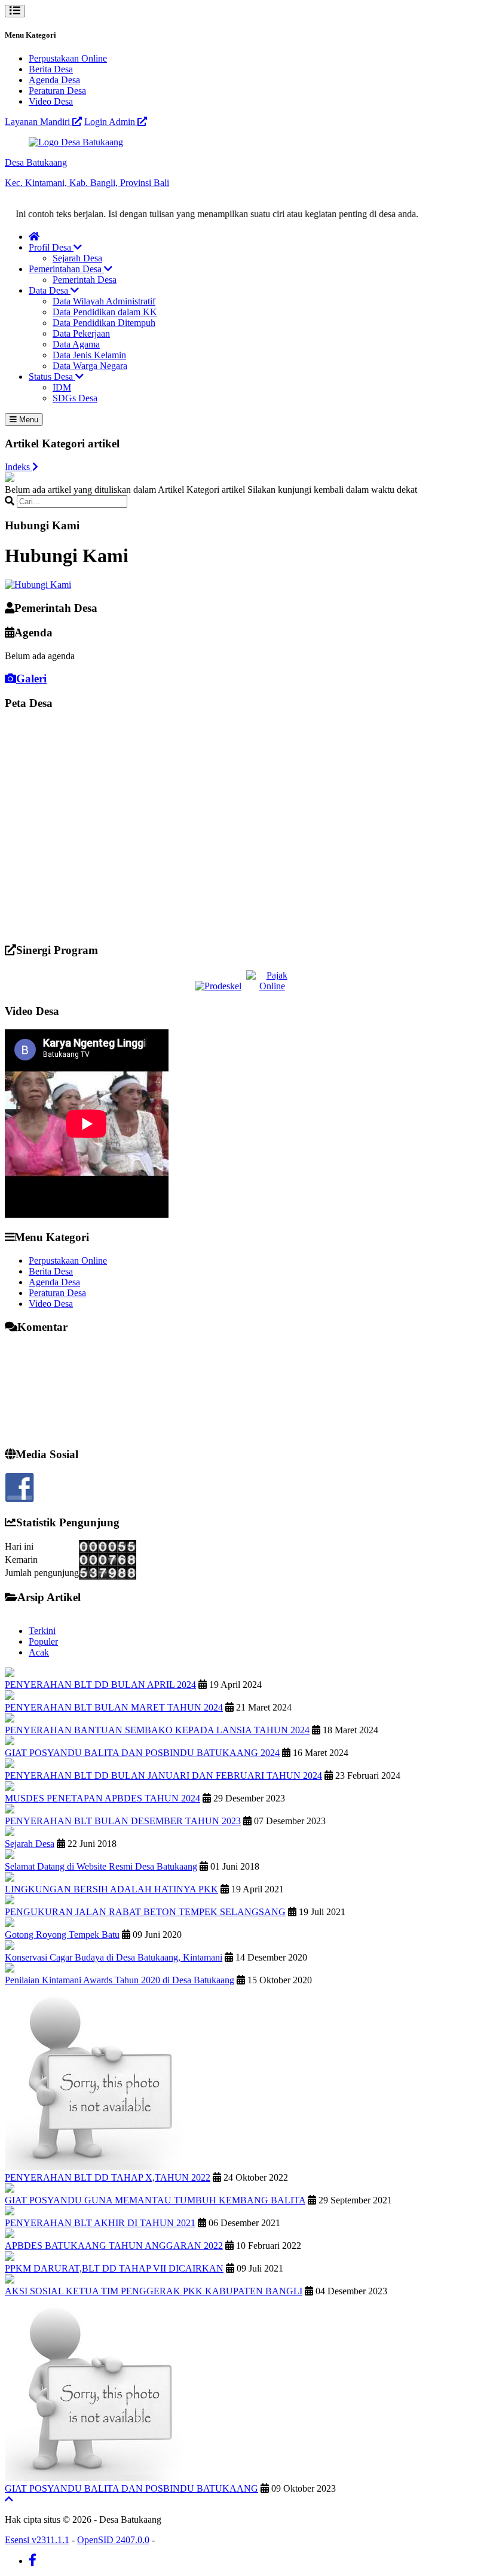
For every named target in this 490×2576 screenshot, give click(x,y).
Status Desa (52, 377)
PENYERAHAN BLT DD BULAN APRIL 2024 (100, 1685)
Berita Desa (51, 69)
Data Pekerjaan (81, 333)
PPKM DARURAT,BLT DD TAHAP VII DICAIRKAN (114, 2268)
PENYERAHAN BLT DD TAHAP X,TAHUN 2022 (108, 2177)
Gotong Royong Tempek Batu (62, 1935)
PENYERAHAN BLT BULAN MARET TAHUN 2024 (114, 1707)
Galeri (31, 679)
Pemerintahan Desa (66, 269)
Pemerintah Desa (85, 280)
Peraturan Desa (57, 91)
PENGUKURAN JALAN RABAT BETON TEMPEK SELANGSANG (145, 1912)
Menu (27, 420)
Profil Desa (51, 247)
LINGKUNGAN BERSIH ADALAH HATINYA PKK (111, 1889)
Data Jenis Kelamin (89, 355)
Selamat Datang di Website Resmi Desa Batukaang (101, 1866)
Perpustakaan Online (68, 58)
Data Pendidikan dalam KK (105, 312)
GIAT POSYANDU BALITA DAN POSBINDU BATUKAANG (131, 2488)
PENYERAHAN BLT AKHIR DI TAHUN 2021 (100, 2223)
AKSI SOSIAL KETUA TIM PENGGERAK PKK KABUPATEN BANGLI (154, 2291)
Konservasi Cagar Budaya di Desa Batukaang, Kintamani (114, 1957)
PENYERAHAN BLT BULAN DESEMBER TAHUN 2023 (123, 1821)
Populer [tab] (43, 1641)
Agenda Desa (54, 80)
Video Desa (51, 101)
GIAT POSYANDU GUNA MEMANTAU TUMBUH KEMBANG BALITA (155, 2200)
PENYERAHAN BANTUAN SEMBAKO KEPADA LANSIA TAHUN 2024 (157, 1730)
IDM (62, 387)
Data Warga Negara (90, 366)
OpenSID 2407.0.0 (113, 2540)
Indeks (19, 467)
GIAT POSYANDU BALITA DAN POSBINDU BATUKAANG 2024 (142, 1753)
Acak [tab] (39, 1652)
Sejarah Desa (77, 258)
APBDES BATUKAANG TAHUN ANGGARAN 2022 (114, 2246)
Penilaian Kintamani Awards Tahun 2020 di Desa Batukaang (120, 1980)
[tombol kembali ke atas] (9, 2499)
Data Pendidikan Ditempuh (104, 323)
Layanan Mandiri (39, 122)
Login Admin (111, 122)
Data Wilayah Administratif (104, 301)
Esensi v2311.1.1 (37, 2540)
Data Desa (50, 290)
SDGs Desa (75, 398)
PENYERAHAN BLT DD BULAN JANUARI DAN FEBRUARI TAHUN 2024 (163, 1775)
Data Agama (76, 344)
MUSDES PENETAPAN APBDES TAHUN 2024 (102, 1798)
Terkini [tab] (42, 1631)
